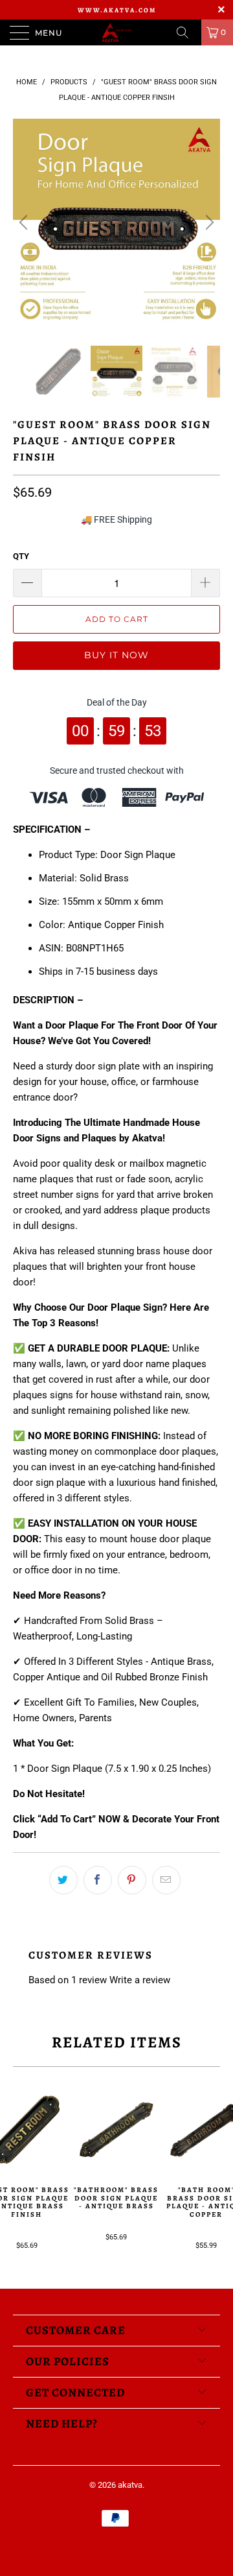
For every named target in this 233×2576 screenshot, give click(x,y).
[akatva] (116, 32)
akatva (130, 2485)
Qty (21, 556)
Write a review (140, 1980)
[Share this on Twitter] (63, 1880)
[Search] (187, 32)
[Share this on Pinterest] (132, 1880)
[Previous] (25, 222)
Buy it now (116, 655)
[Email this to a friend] (166, 1880)
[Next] (208, 222)
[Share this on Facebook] (98, 1880)
